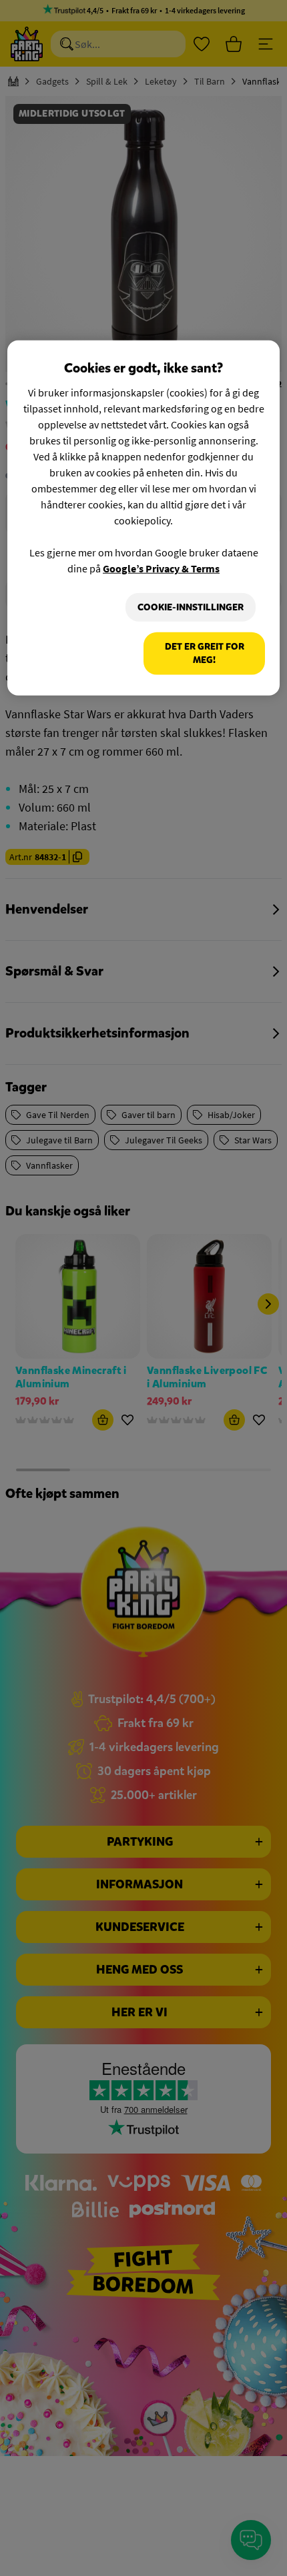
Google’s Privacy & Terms (161, 568)
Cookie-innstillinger (191, 607)
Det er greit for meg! (205, 653)
